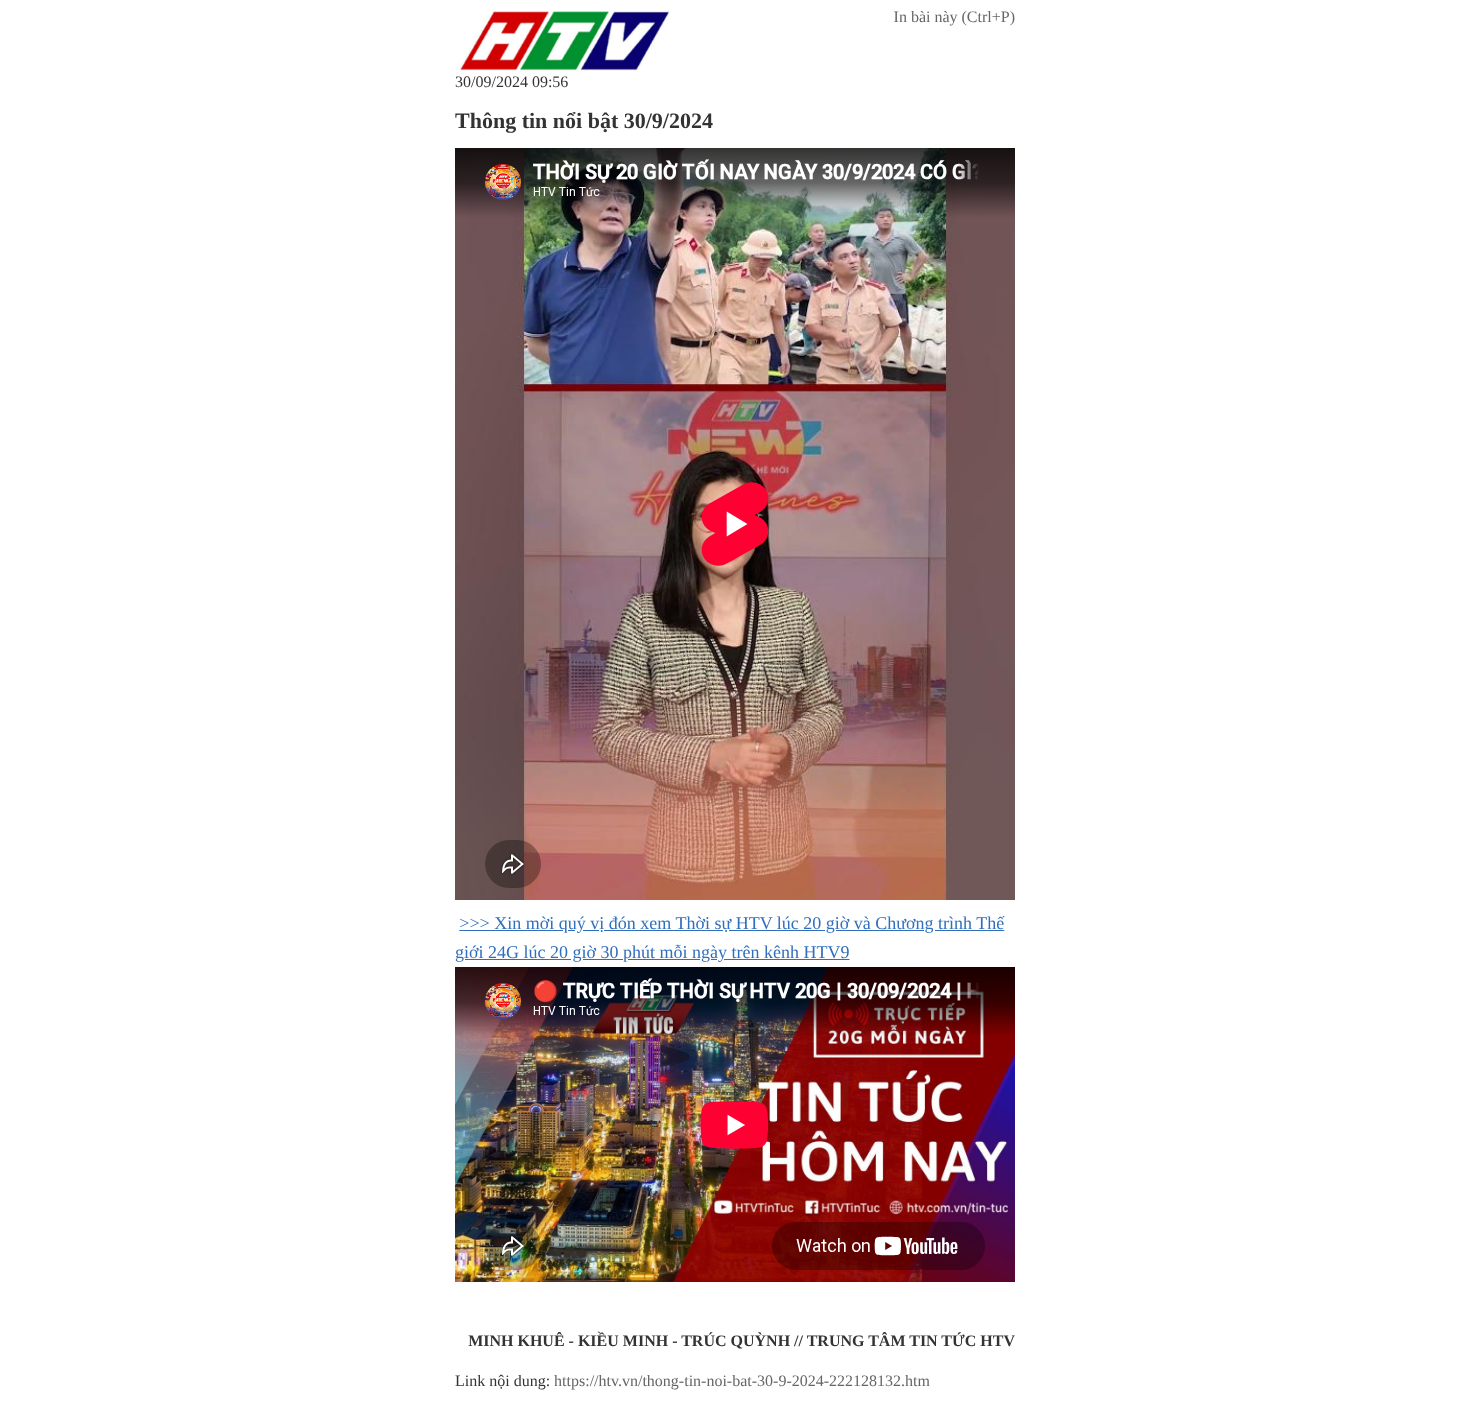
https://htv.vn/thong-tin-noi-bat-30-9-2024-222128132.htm (742, 1381)
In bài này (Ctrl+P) (954, 17)
